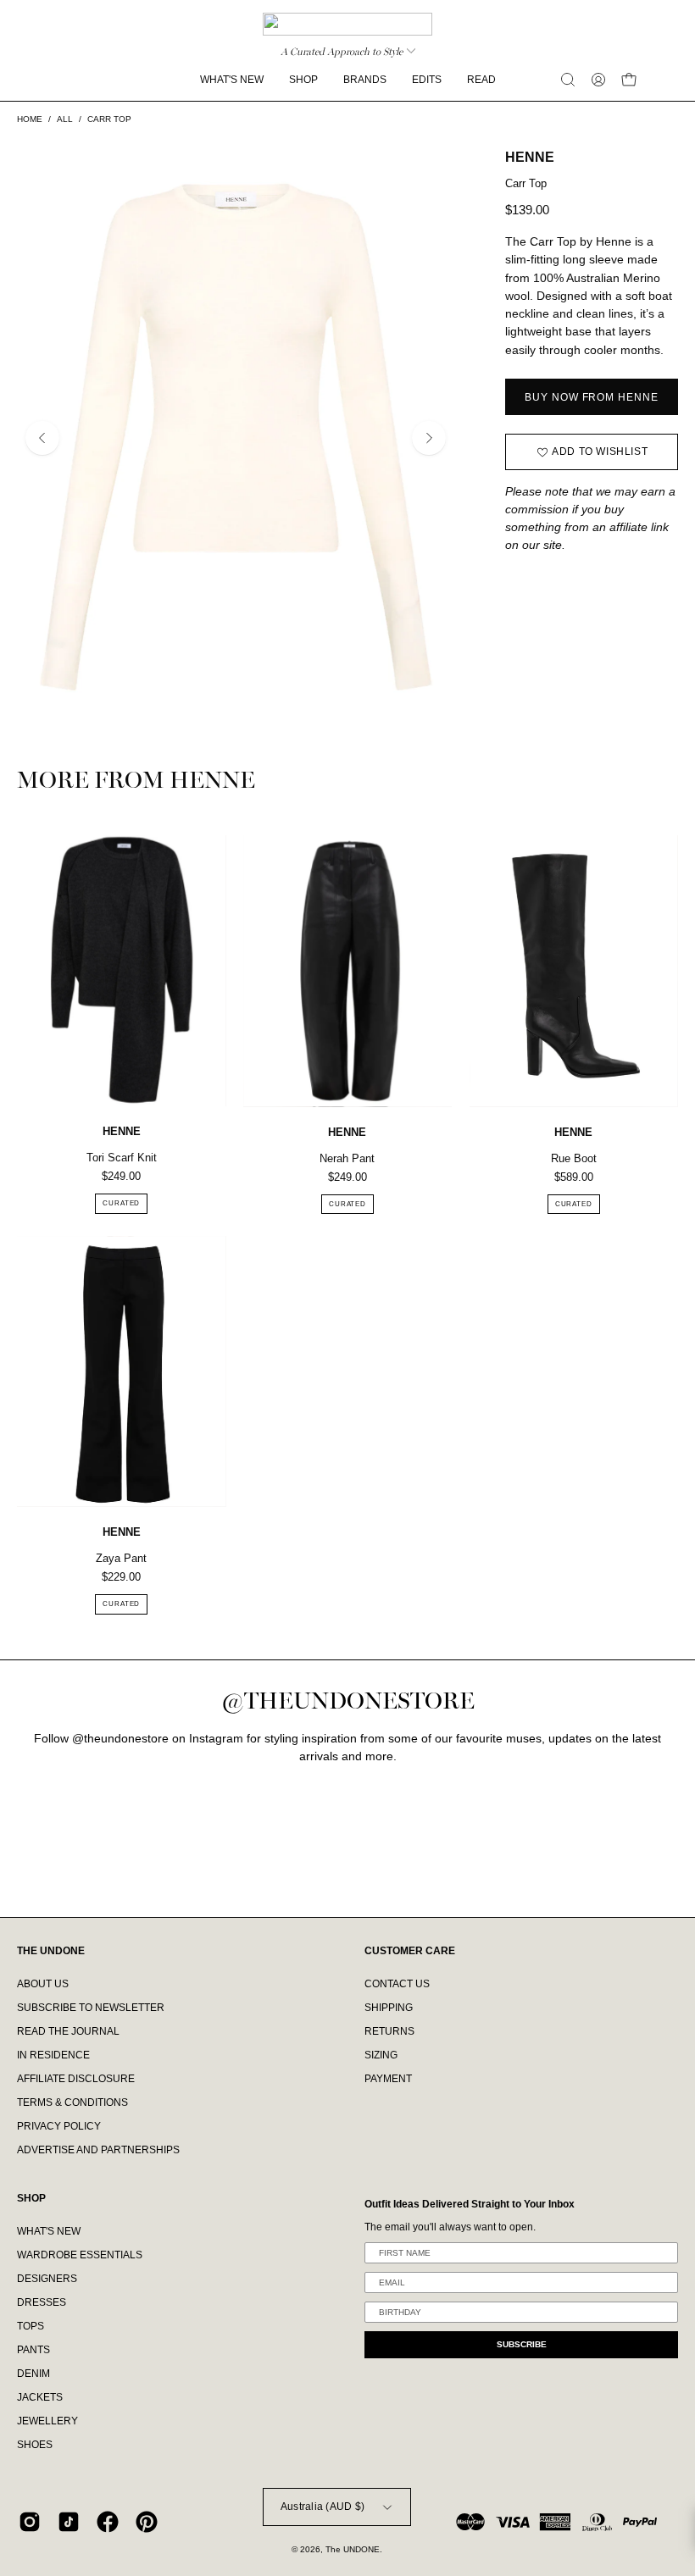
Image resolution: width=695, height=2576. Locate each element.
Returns (389, 2031)
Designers (47, 2279)
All (65, 119)
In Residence (53, 2055)
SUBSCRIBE (522, 2344)
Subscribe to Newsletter (91, 2008)
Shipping (389, 2008)
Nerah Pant (347, 1158)
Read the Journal (68, 2031)
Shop (31, 2198)
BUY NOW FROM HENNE (591, 397)
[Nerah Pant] (348, 971)
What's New (49, 2231)
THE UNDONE (51, 1951)
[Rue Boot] (573, 971)
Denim (33, 2374)
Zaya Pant (121, 1558)
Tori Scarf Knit (122, 1158)
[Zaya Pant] (122, 1371)
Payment (388, 2079)
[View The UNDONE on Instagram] (30, 2522)
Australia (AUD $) (322, 2507)
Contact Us (397, 1984)
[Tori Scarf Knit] (122, 971)
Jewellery (47, 2421)
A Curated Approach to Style (342, 52)
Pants (33, 2350)
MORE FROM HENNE (136, 781)
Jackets (40, 2397)
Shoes (35, 2445)
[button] (568, 80)
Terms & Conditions (72, 2102)
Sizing (381, 2055)
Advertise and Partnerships (98, 2150)
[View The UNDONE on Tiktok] (69, 2522)
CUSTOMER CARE (410, 1951)
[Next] (429, 438)
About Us (43, 1984)
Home (30, 119)
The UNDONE (353, 2549)
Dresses (42, 2302)
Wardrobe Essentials (80, 2255)
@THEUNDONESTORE (348, 1701)
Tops (31, 2326)
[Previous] (42, 438)
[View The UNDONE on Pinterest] (147, 2522)
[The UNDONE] (347, 24)
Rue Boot (574, 1158)
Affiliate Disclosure (76, 2079)
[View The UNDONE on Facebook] (108, 2522)
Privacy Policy (59, 2126)
